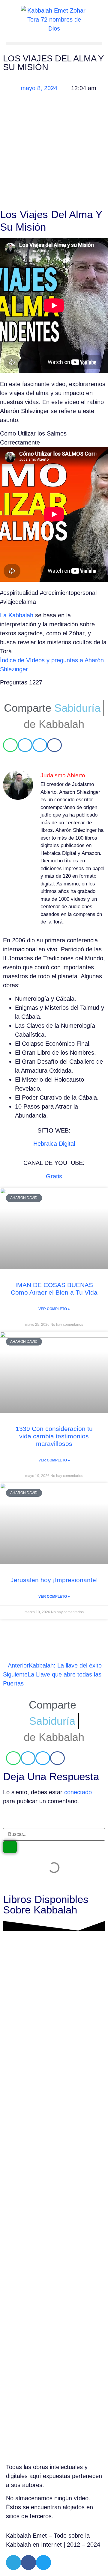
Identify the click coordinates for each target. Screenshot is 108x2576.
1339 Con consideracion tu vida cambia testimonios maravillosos (54, 1436)
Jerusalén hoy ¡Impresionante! (54, 1580)
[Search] (10, 1847)
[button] (54, 44)
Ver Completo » (54, 1309)
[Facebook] (28, 2563)
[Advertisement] (54, 152)
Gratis (54, 1176)
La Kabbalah (17, 615)
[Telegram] (13, 2563)
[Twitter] (43, 2563)
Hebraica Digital (54, 1144)
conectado (78, 1792)
